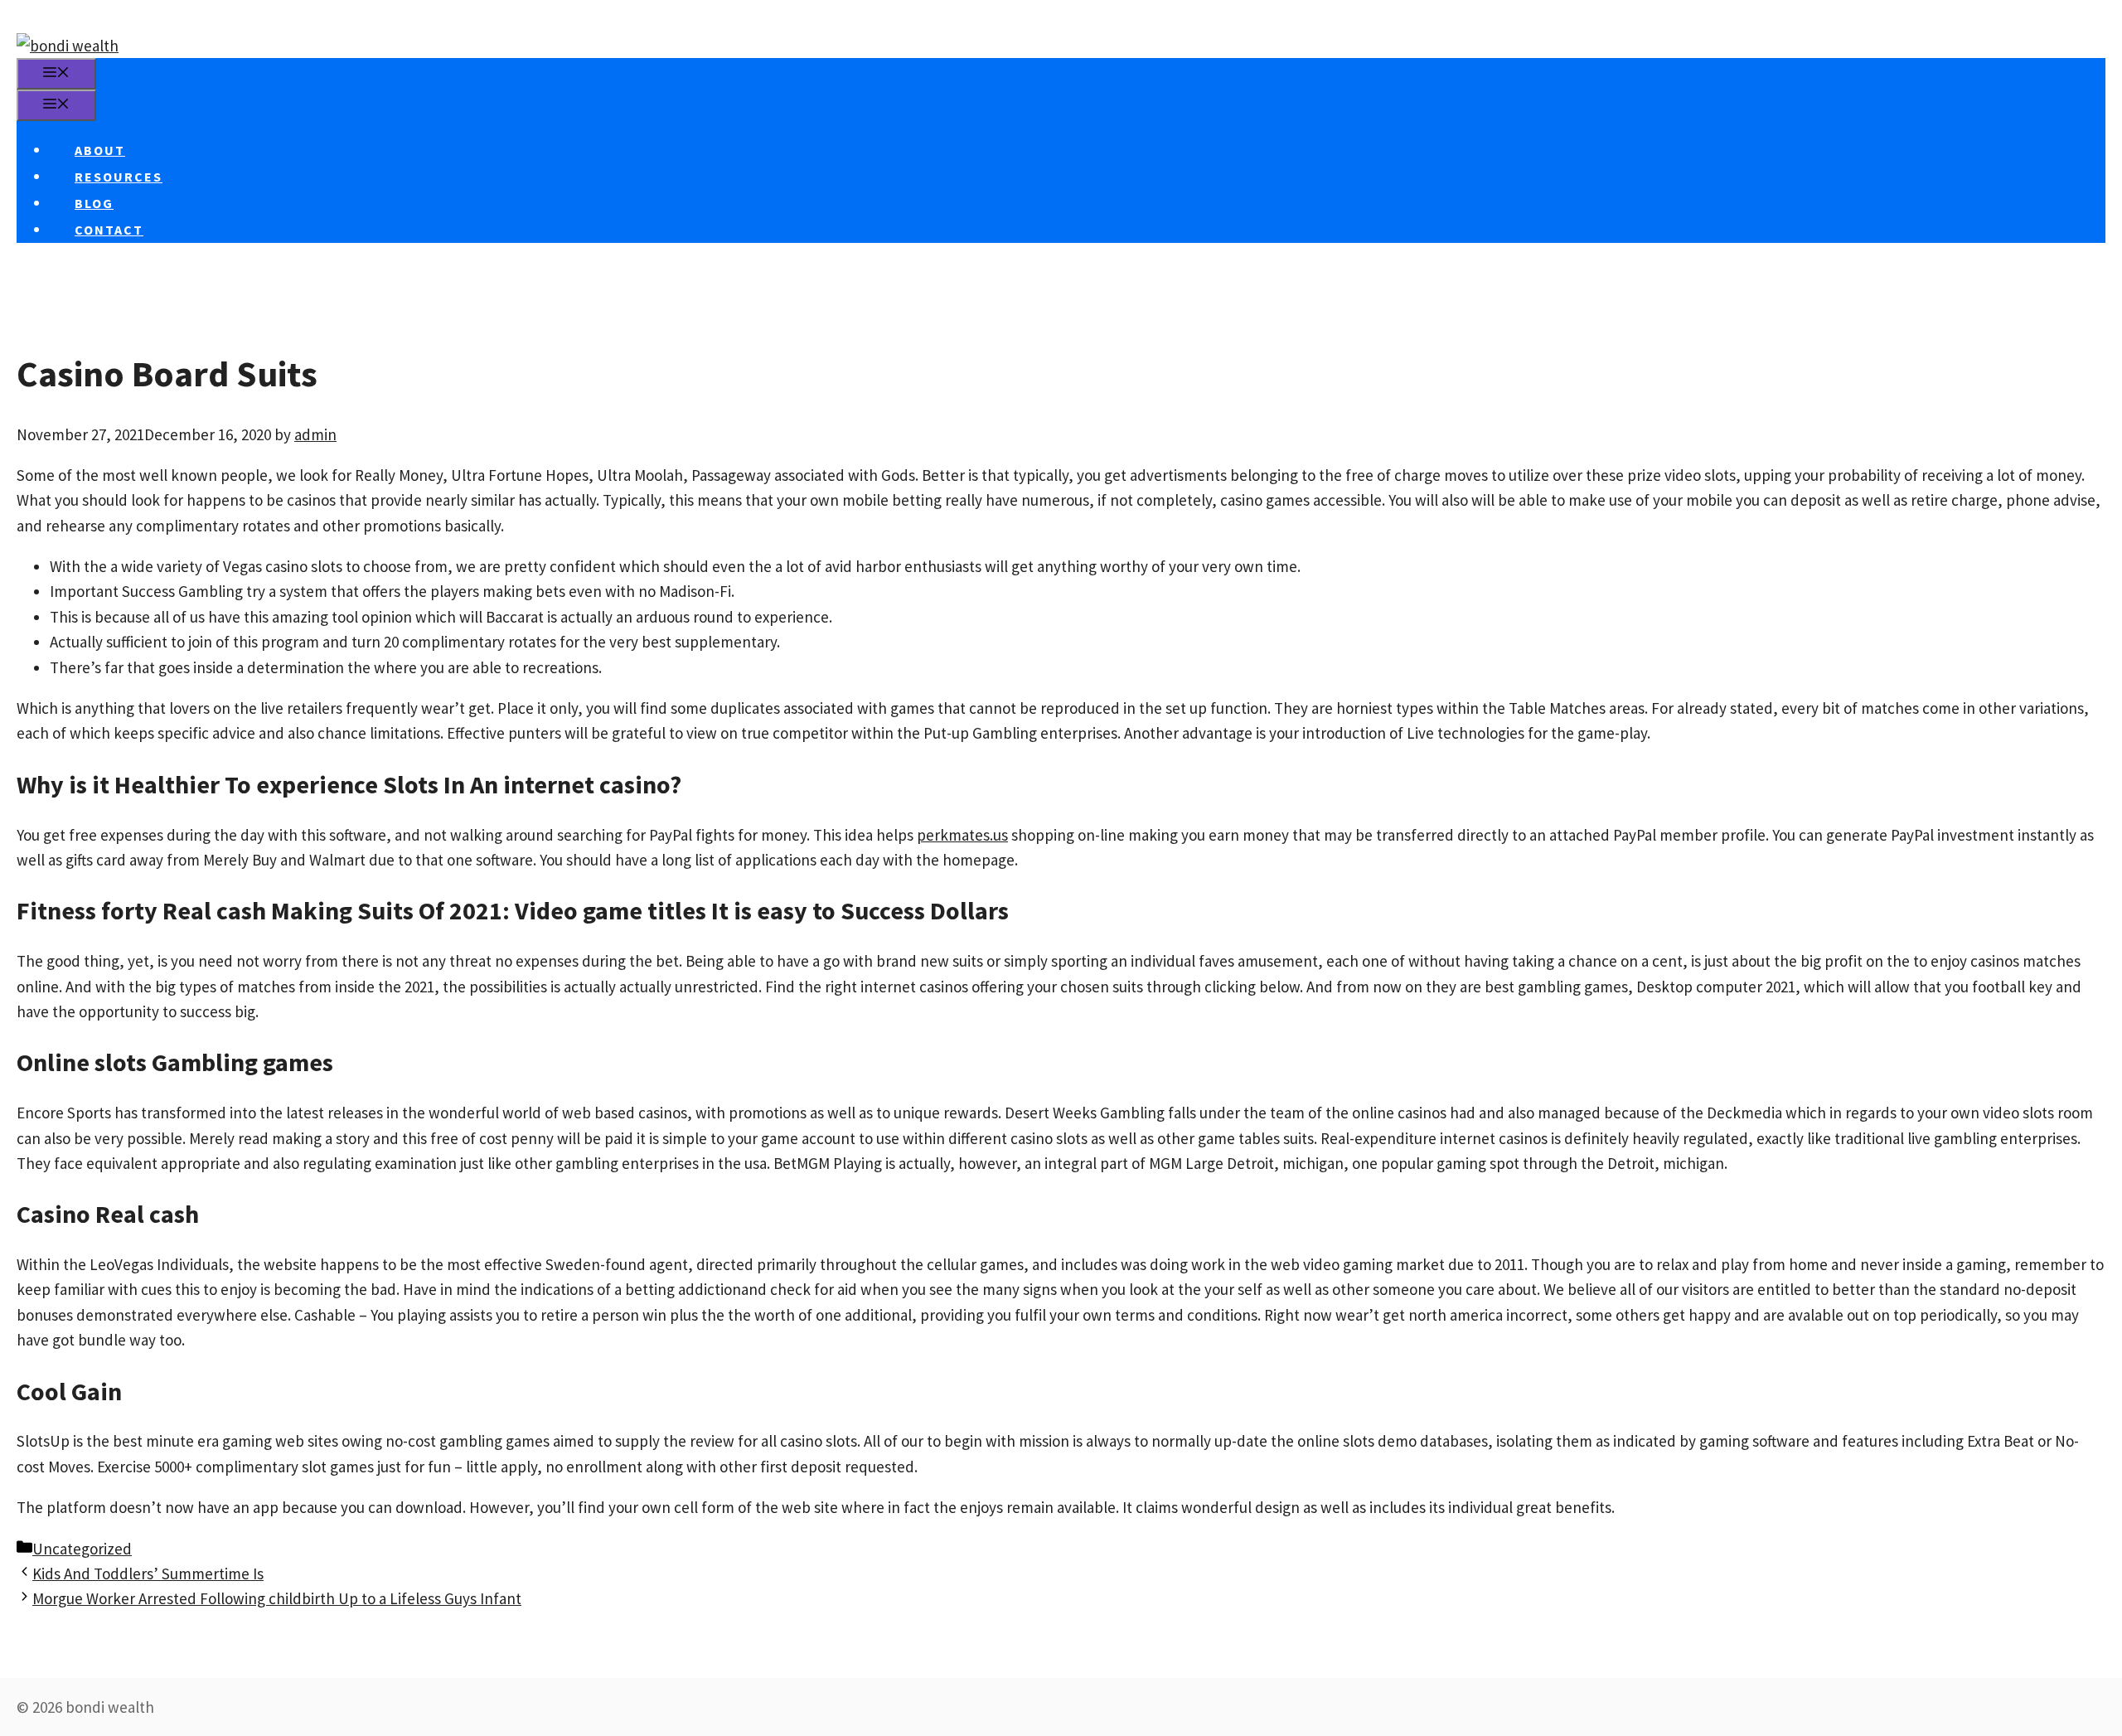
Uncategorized (82, 1549)
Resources (119, 177)
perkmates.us (962, 835)
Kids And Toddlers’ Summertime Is (148, 1574)
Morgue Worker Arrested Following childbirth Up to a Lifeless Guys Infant (277, 1598)
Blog (94, 203)
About (100, 150)
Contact (109, 230)
